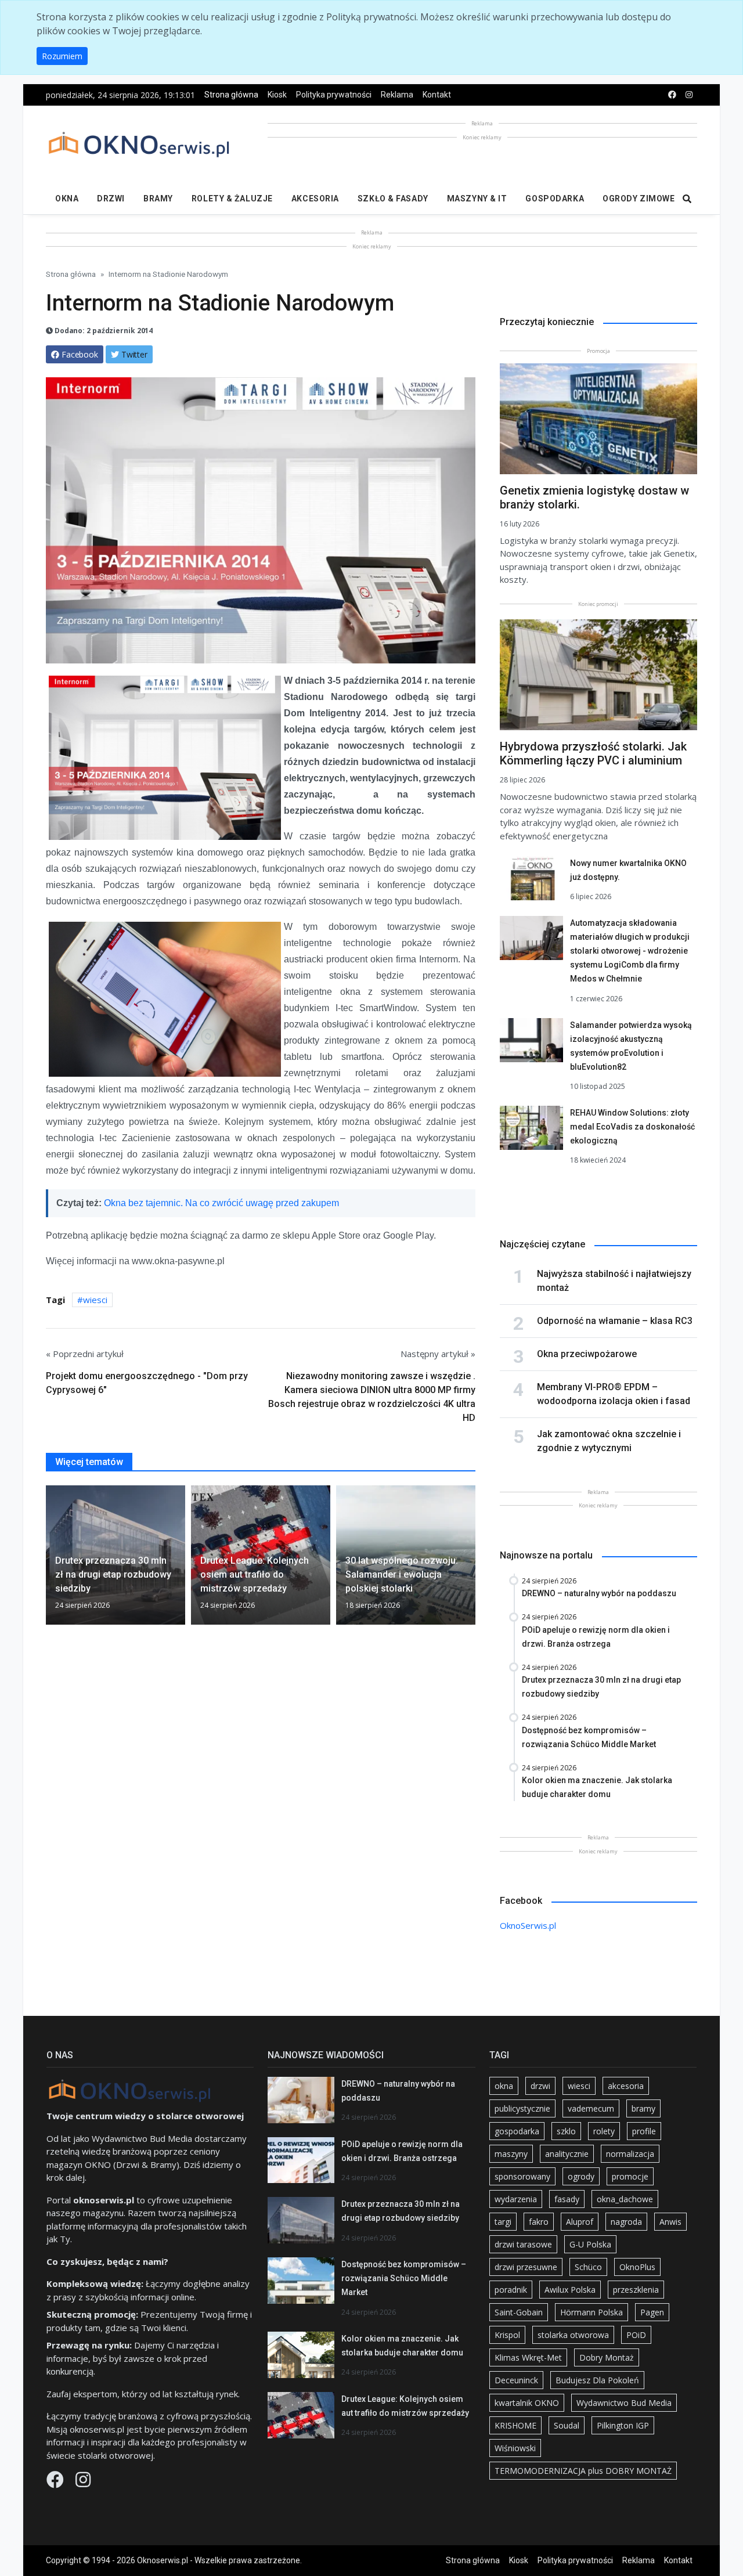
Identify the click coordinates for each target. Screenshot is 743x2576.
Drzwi (111, 199)
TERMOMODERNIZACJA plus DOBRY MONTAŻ (583, 2471)
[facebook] (672, 95)
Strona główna (231, 95)
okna (504, 2086)
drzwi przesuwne (526, 2267)
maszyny (511, 2154)
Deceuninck (516, 2380)
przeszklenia (636, 2290)
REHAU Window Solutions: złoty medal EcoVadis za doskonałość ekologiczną (632, 1127)
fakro (539, 2222)
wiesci (95, 1300)
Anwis (670, 2222)
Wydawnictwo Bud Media (624, 2403)
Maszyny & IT (477, 199)
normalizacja (630, 2154)
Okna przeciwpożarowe (587, 1354)
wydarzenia (516, 2199)
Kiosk (277, 95)
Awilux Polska (570, 2290)
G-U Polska (590, 2244)
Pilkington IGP (623, 2425)
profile (644, 2131)
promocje (630, 2176)
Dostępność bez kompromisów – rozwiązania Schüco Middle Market (404, 2278)
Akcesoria (315, 199)
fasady (567, 2199)
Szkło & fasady (393, 199)
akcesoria (626, 2086)
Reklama (397, 95)
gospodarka (517, 2131)
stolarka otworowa (573, 2335)
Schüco (588, 2267)
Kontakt (437, 95)
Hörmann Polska (591, 2312)
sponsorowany (522, 2176)
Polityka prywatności (334, 95)
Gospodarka (555, 199)
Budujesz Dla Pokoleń (597, 2380)
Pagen (652, 2312)
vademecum (591, 2108)
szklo (566, 2131)
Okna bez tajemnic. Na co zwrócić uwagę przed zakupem (221, 1203)
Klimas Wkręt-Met (528, 2357)
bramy (643, 2108)
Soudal (567, 2425)
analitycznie (567, 2154)
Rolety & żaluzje (232, 199)
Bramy (158, 199)
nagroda (626, 2222)
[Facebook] (56, 2483)
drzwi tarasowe (523, 2244)
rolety (604, 2131)
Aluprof (580, 2222)
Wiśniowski (515, 2448)
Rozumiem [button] (62, 56)
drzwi (540, 2086)
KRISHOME (515, 2425)
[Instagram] (83, 2483)
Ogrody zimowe (639, 199)
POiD (636, 2335)
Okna (67, 199)
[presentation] (51, 1560)
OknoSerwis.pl (528, 1925)
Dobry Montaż (607, 2357)
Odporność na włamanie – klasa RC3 (615, 1321)
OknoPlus (637, 2267)
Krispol (507, 2335)
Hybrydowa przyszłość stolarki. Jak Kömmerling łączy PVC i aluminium (593, 753)
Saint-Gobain (519, 2312)
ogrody (581, 2176)
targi (503, 2222)
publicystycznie (522, 2108)
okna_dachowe (625, 2199)
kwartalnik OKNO (527, 2403)
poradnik (511, 2290)
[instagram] (689, 95)
